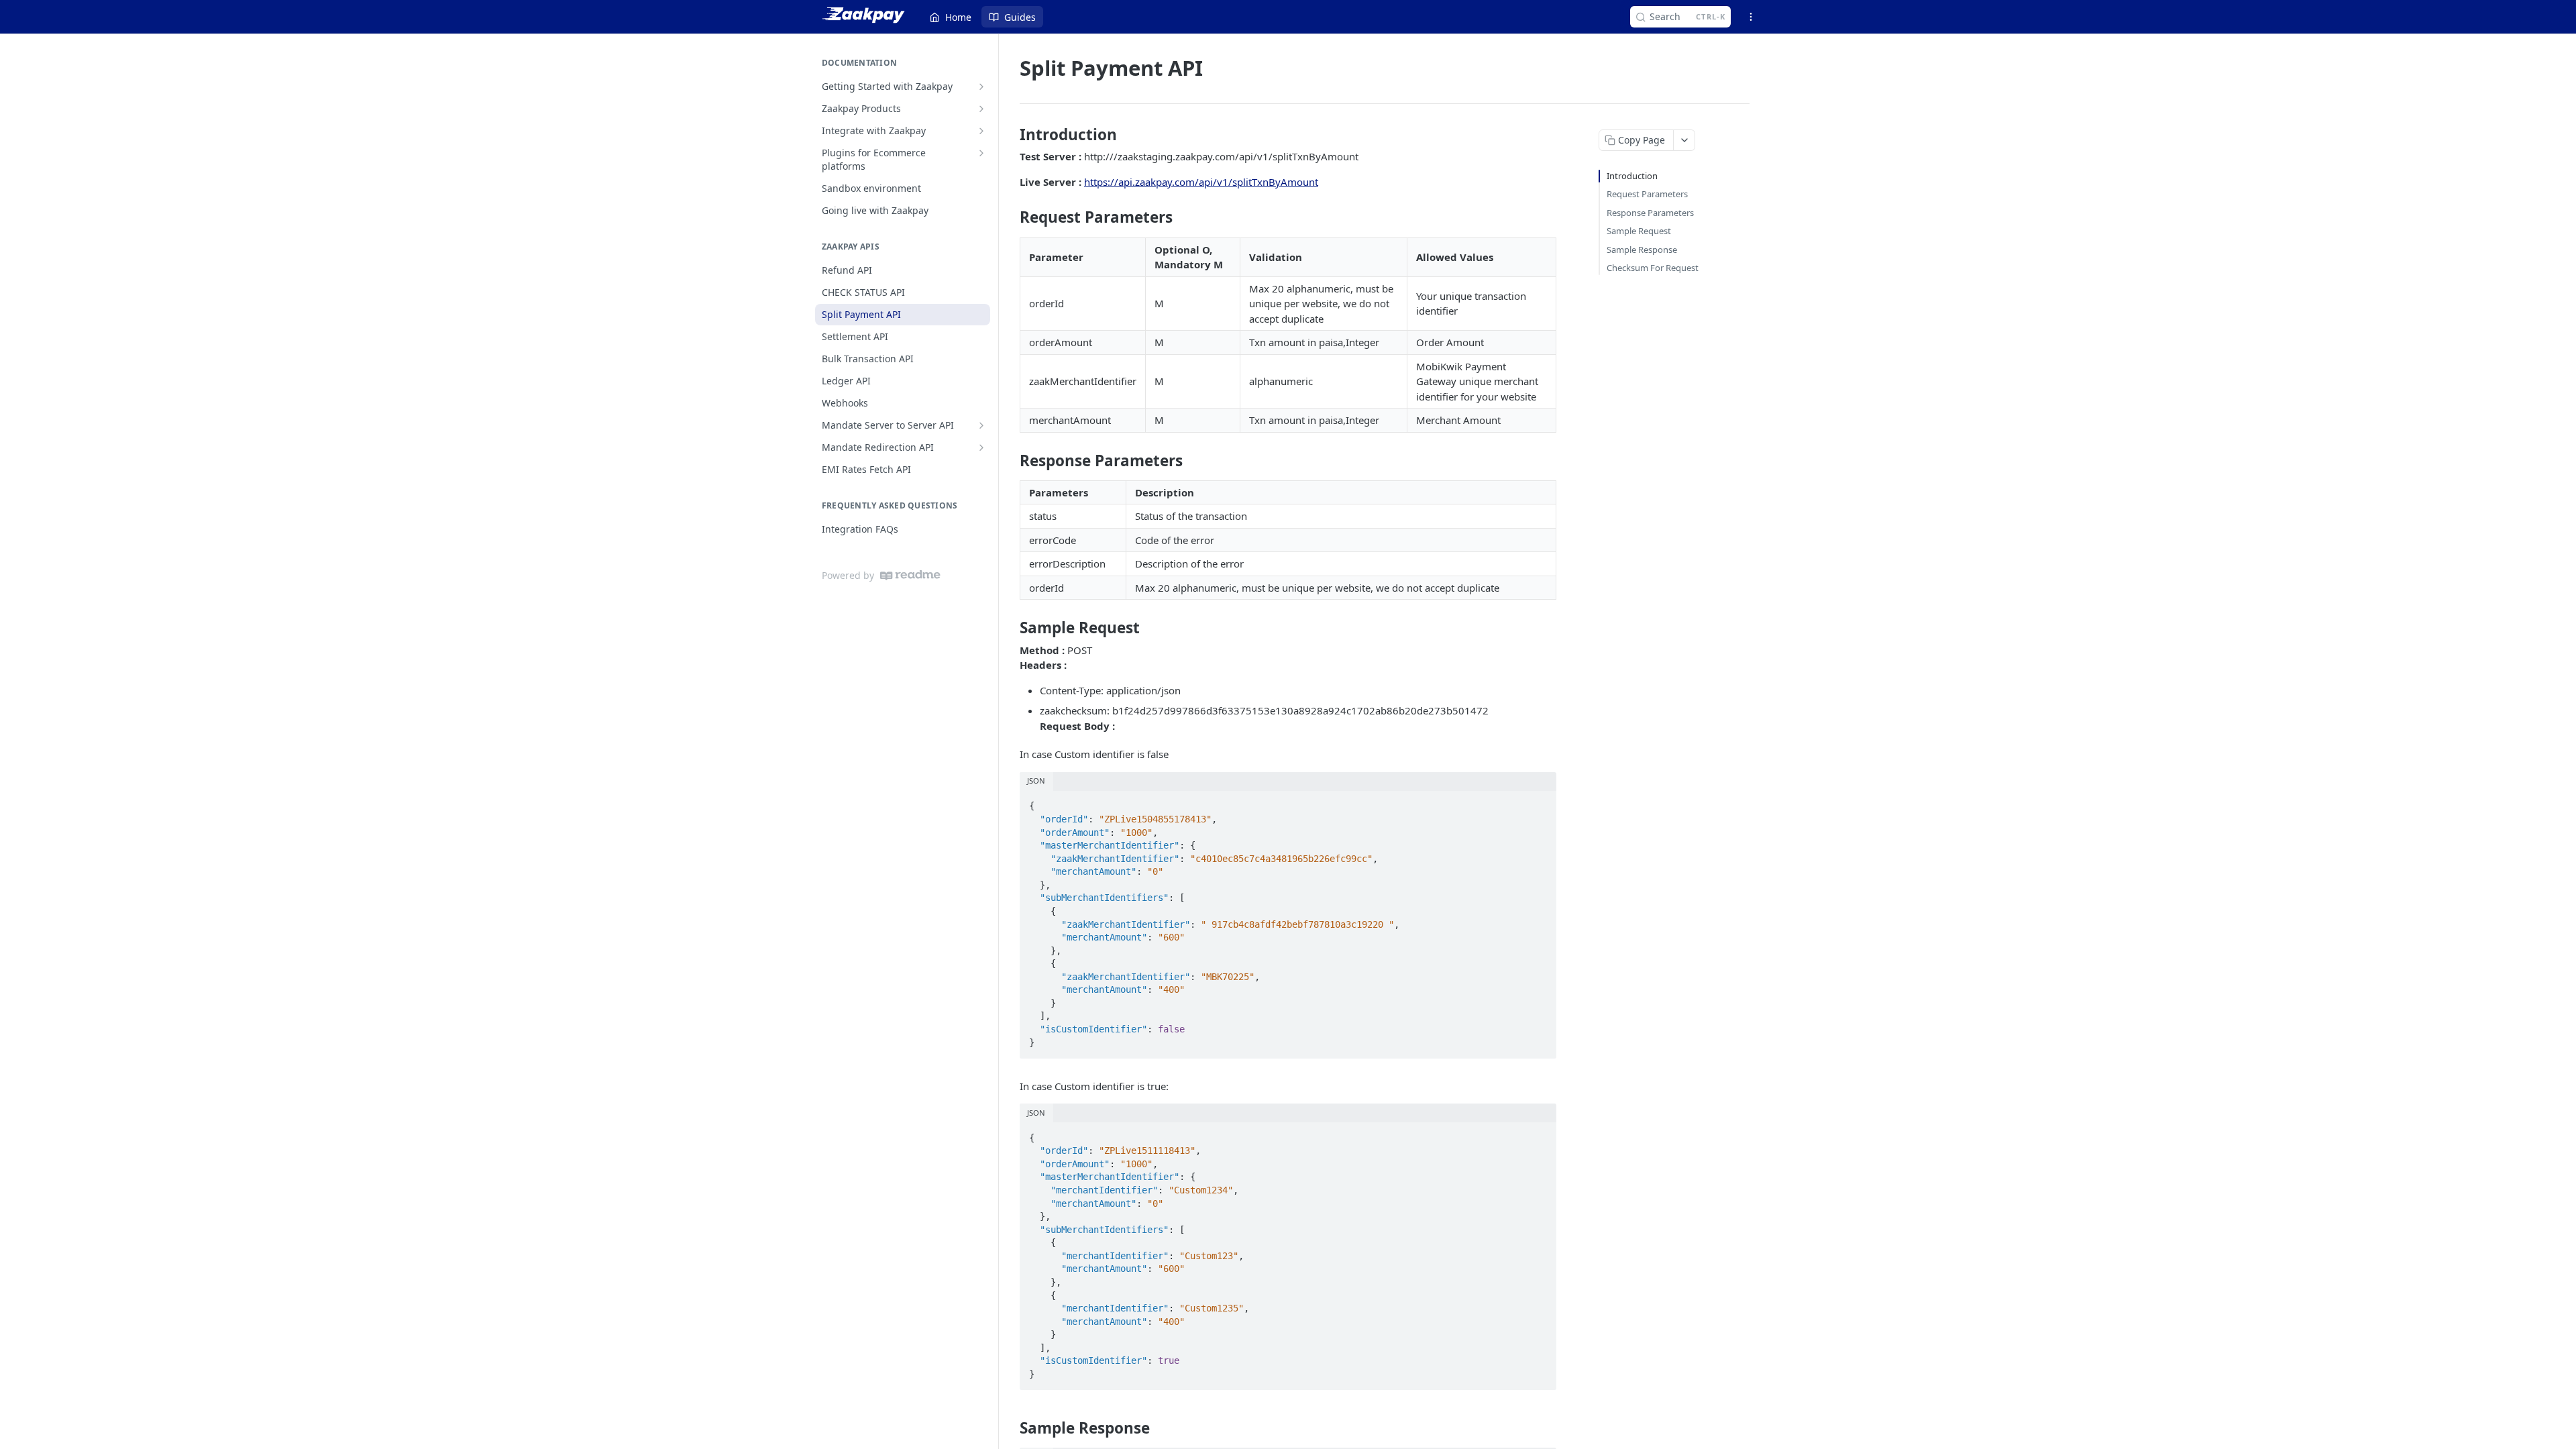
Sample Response (1642, 250)
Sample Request (1639, 231)
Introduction (1632, 176)
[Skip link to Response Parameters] (1011, 460)
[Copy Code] (1540, 802)
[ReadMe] (910, 575)
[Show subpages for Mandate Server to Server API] (981, 425)
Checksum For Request (1653, 268)
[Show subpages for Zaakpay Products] (981, 109)
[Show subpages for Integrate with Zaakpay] (981, 131)
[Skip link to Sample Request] (1011, 628)
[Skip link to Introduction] (1011, 135)
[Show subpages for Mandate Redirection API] (981, 447)
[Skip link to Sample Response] (1011, 1428)
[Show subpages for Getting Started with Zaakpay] (981, 87)
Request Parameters (1647, 194)
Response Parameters (1650, 213)
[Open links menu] (1751, 17)
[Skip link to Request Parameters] (1011, 217)
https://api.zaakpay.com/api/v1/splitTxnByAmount (1201, 182)
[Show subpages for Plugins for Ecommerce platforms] (981, 153)
